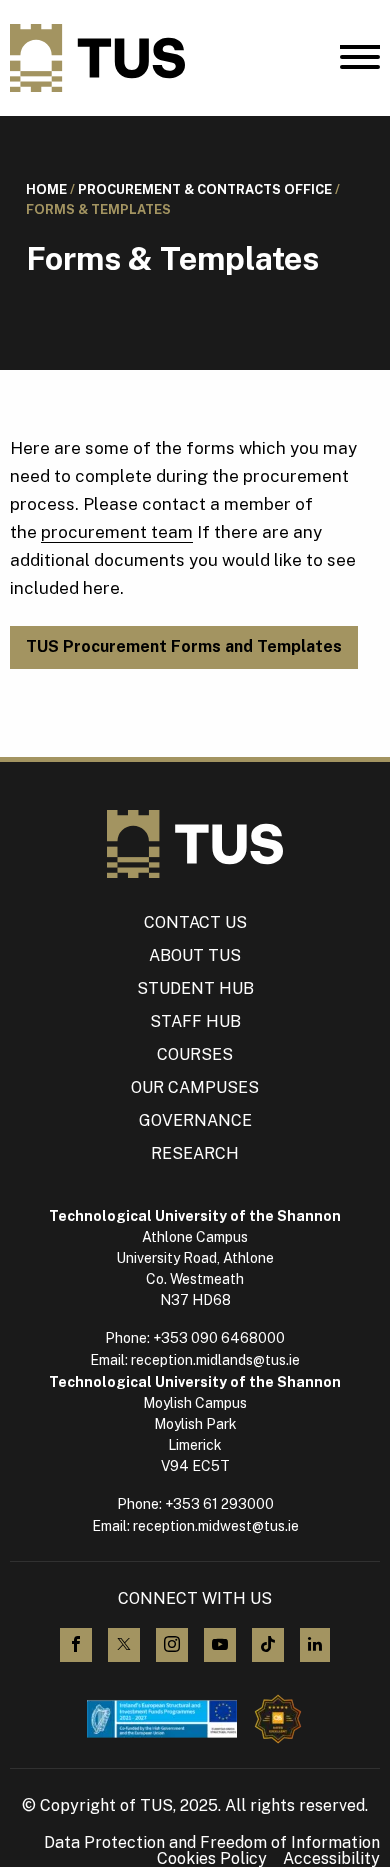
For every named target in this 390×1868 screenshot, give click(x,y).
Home (46, 189)
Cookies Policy (212, 1859)
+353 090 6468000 (219, 1338)
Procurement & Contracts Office (205, 189)
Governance (195, 1120)
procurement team (117, 532)
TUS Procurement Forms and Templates (184, 646)
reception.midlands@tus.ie (215, 1360)
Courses (195, 1054)
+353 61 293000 (219, 1504)
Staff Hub (195, 1021)
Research (195, 1153)
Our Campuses (195, 1087)
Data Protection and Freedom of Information (212, 1843)
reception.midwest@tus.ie (216, 1526)
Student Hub (195, 988)
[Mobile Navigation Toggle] (360, 62)
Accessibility (331, 1859)
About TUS (195, 955)
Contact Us (195, 922)
